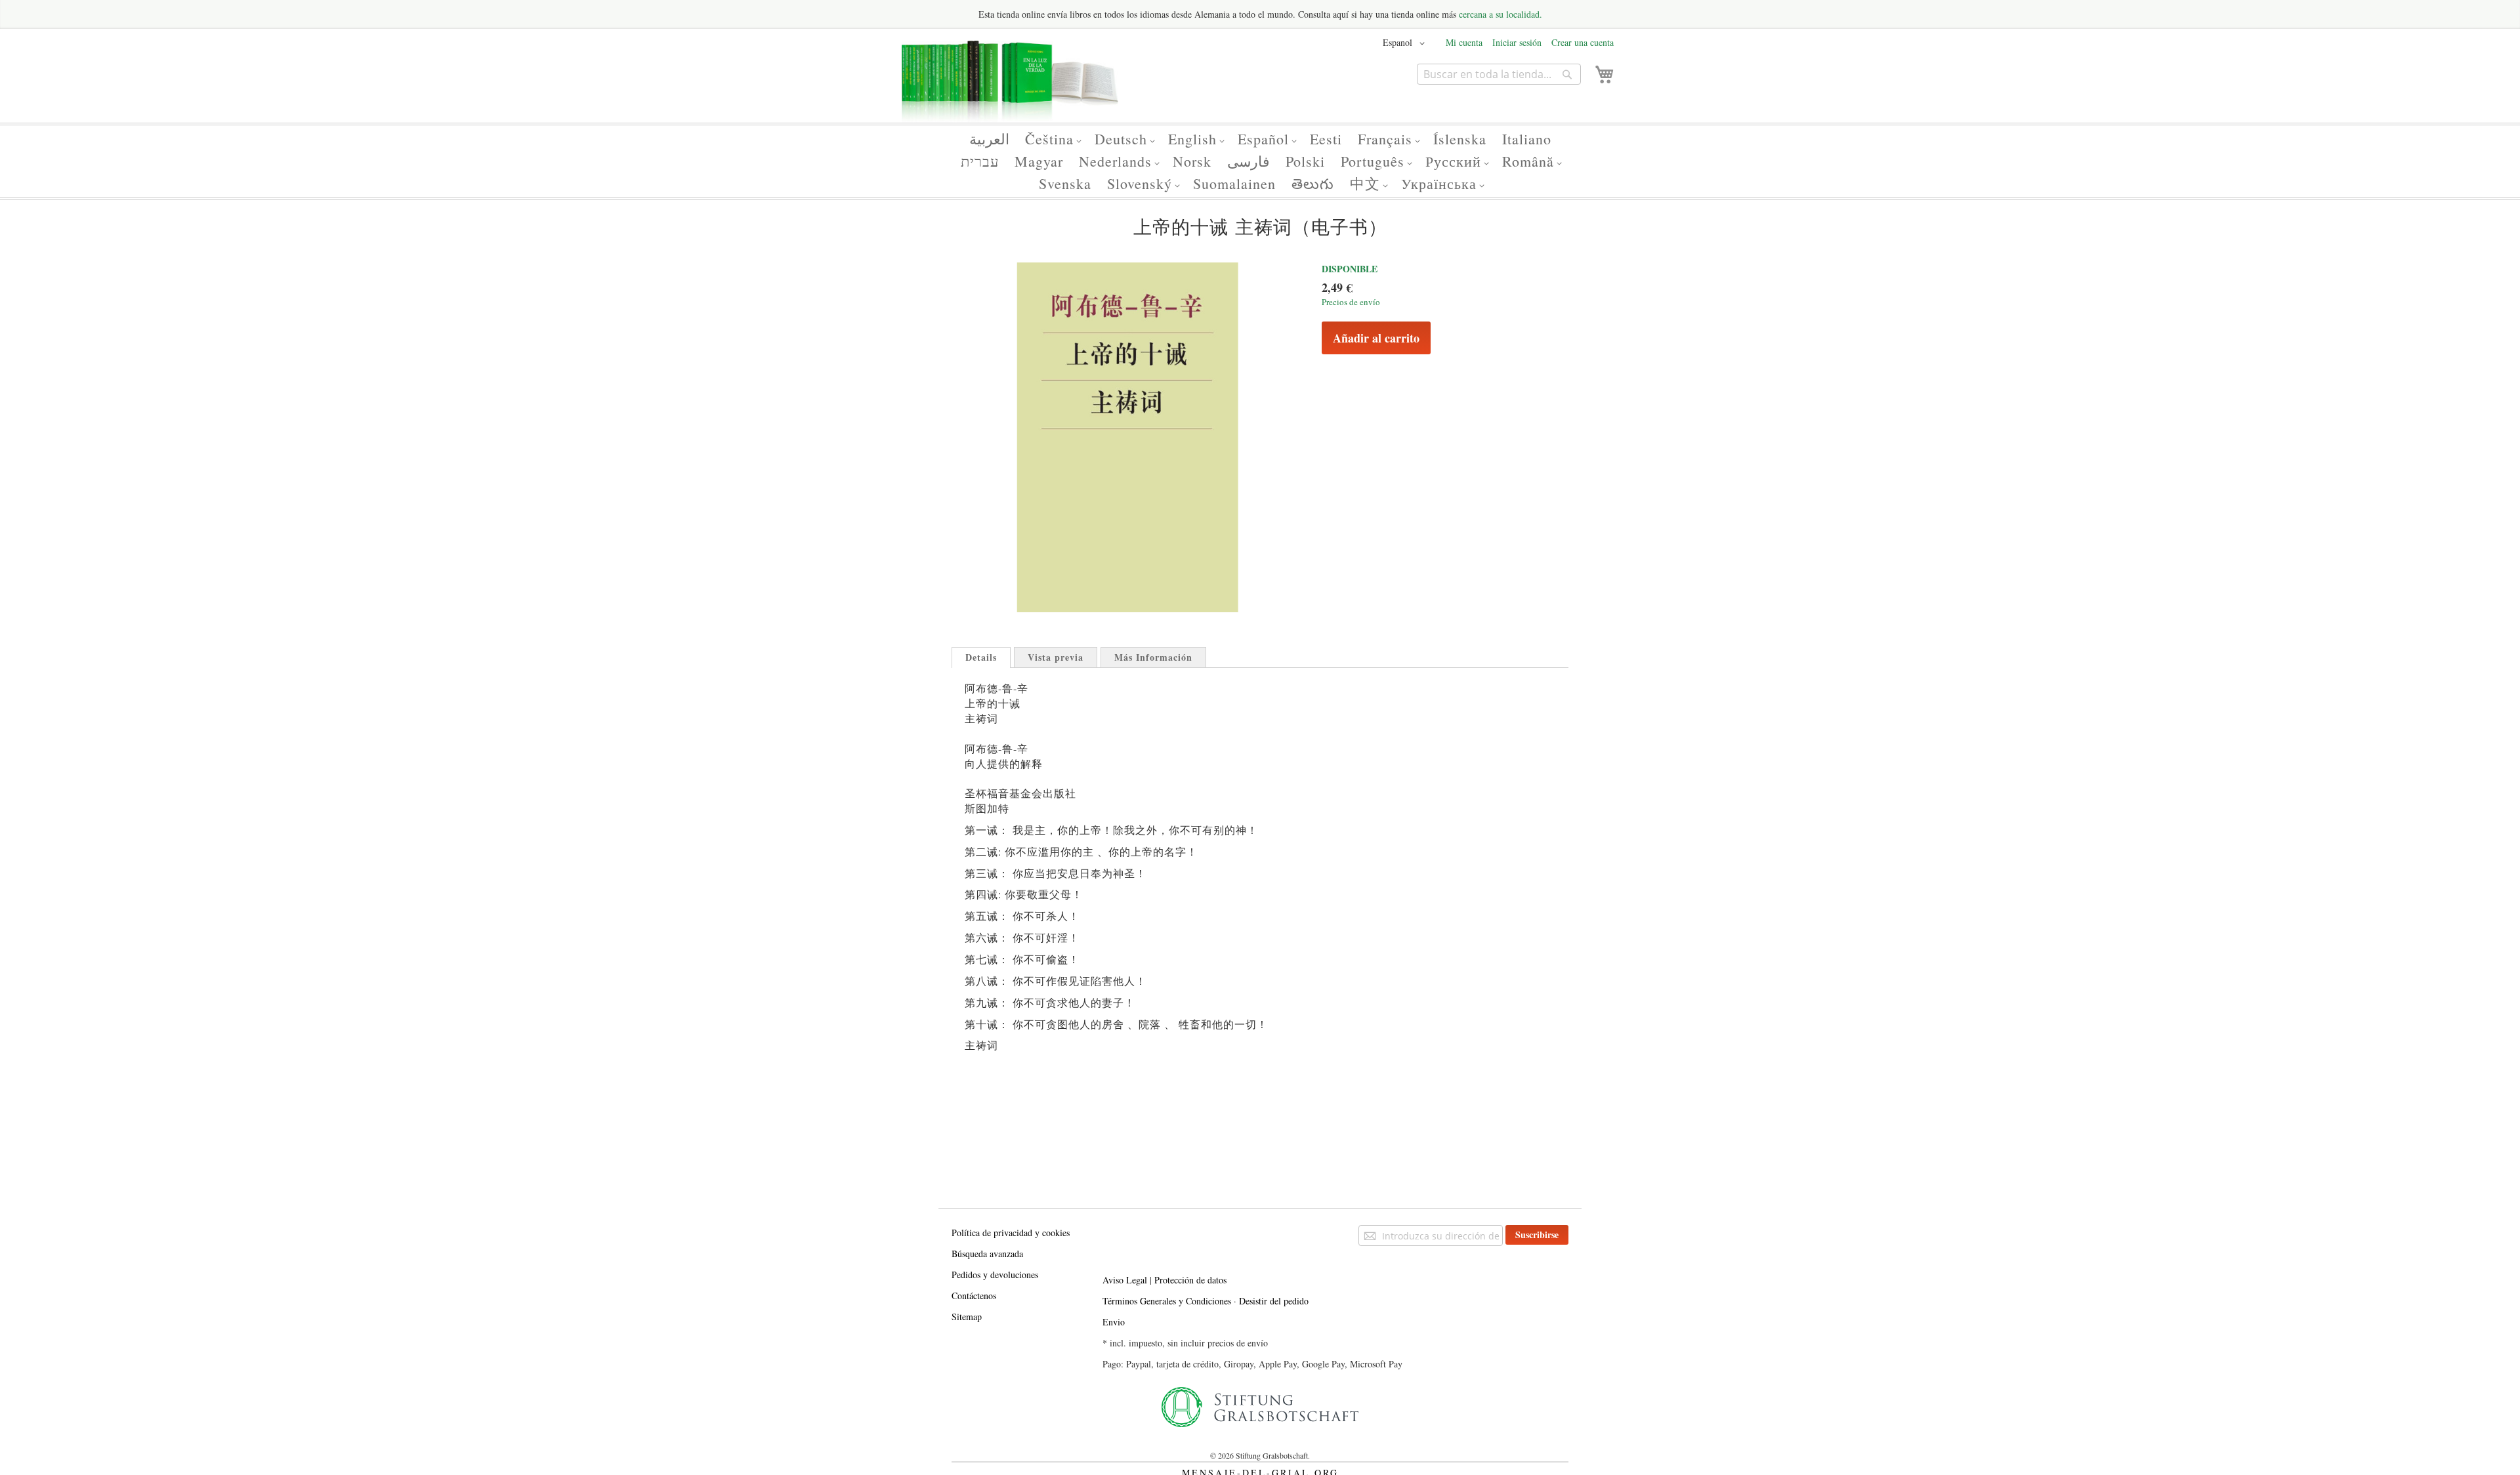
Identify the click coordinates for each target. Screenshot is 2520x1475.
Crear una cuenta (1583, 42)
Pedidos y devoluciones (995, 1275)
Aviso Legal (1125, 1280)
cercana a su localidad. (1501, 14)
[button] (1406, 43)
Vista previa (1056, 657)
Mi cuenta (1464, 42)
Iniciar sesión (1517, 42)
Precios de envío (1351, 302)
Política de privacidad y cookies (1011, 1233)
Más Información (1153, 657)
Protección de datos (1190, 1280)
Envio (1114, 1322)
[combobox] (1499, 74)
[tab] (981, 657)
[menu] (1260, 161)
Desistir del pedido (1274, 1301)
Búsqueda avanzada (987, 1254)
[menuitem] (989, 139)
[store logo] (1010, 87)
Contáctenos (974, 1296)
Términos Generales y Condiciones (1167, 1301)
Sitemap (967, 1317)
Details (981, 657)
